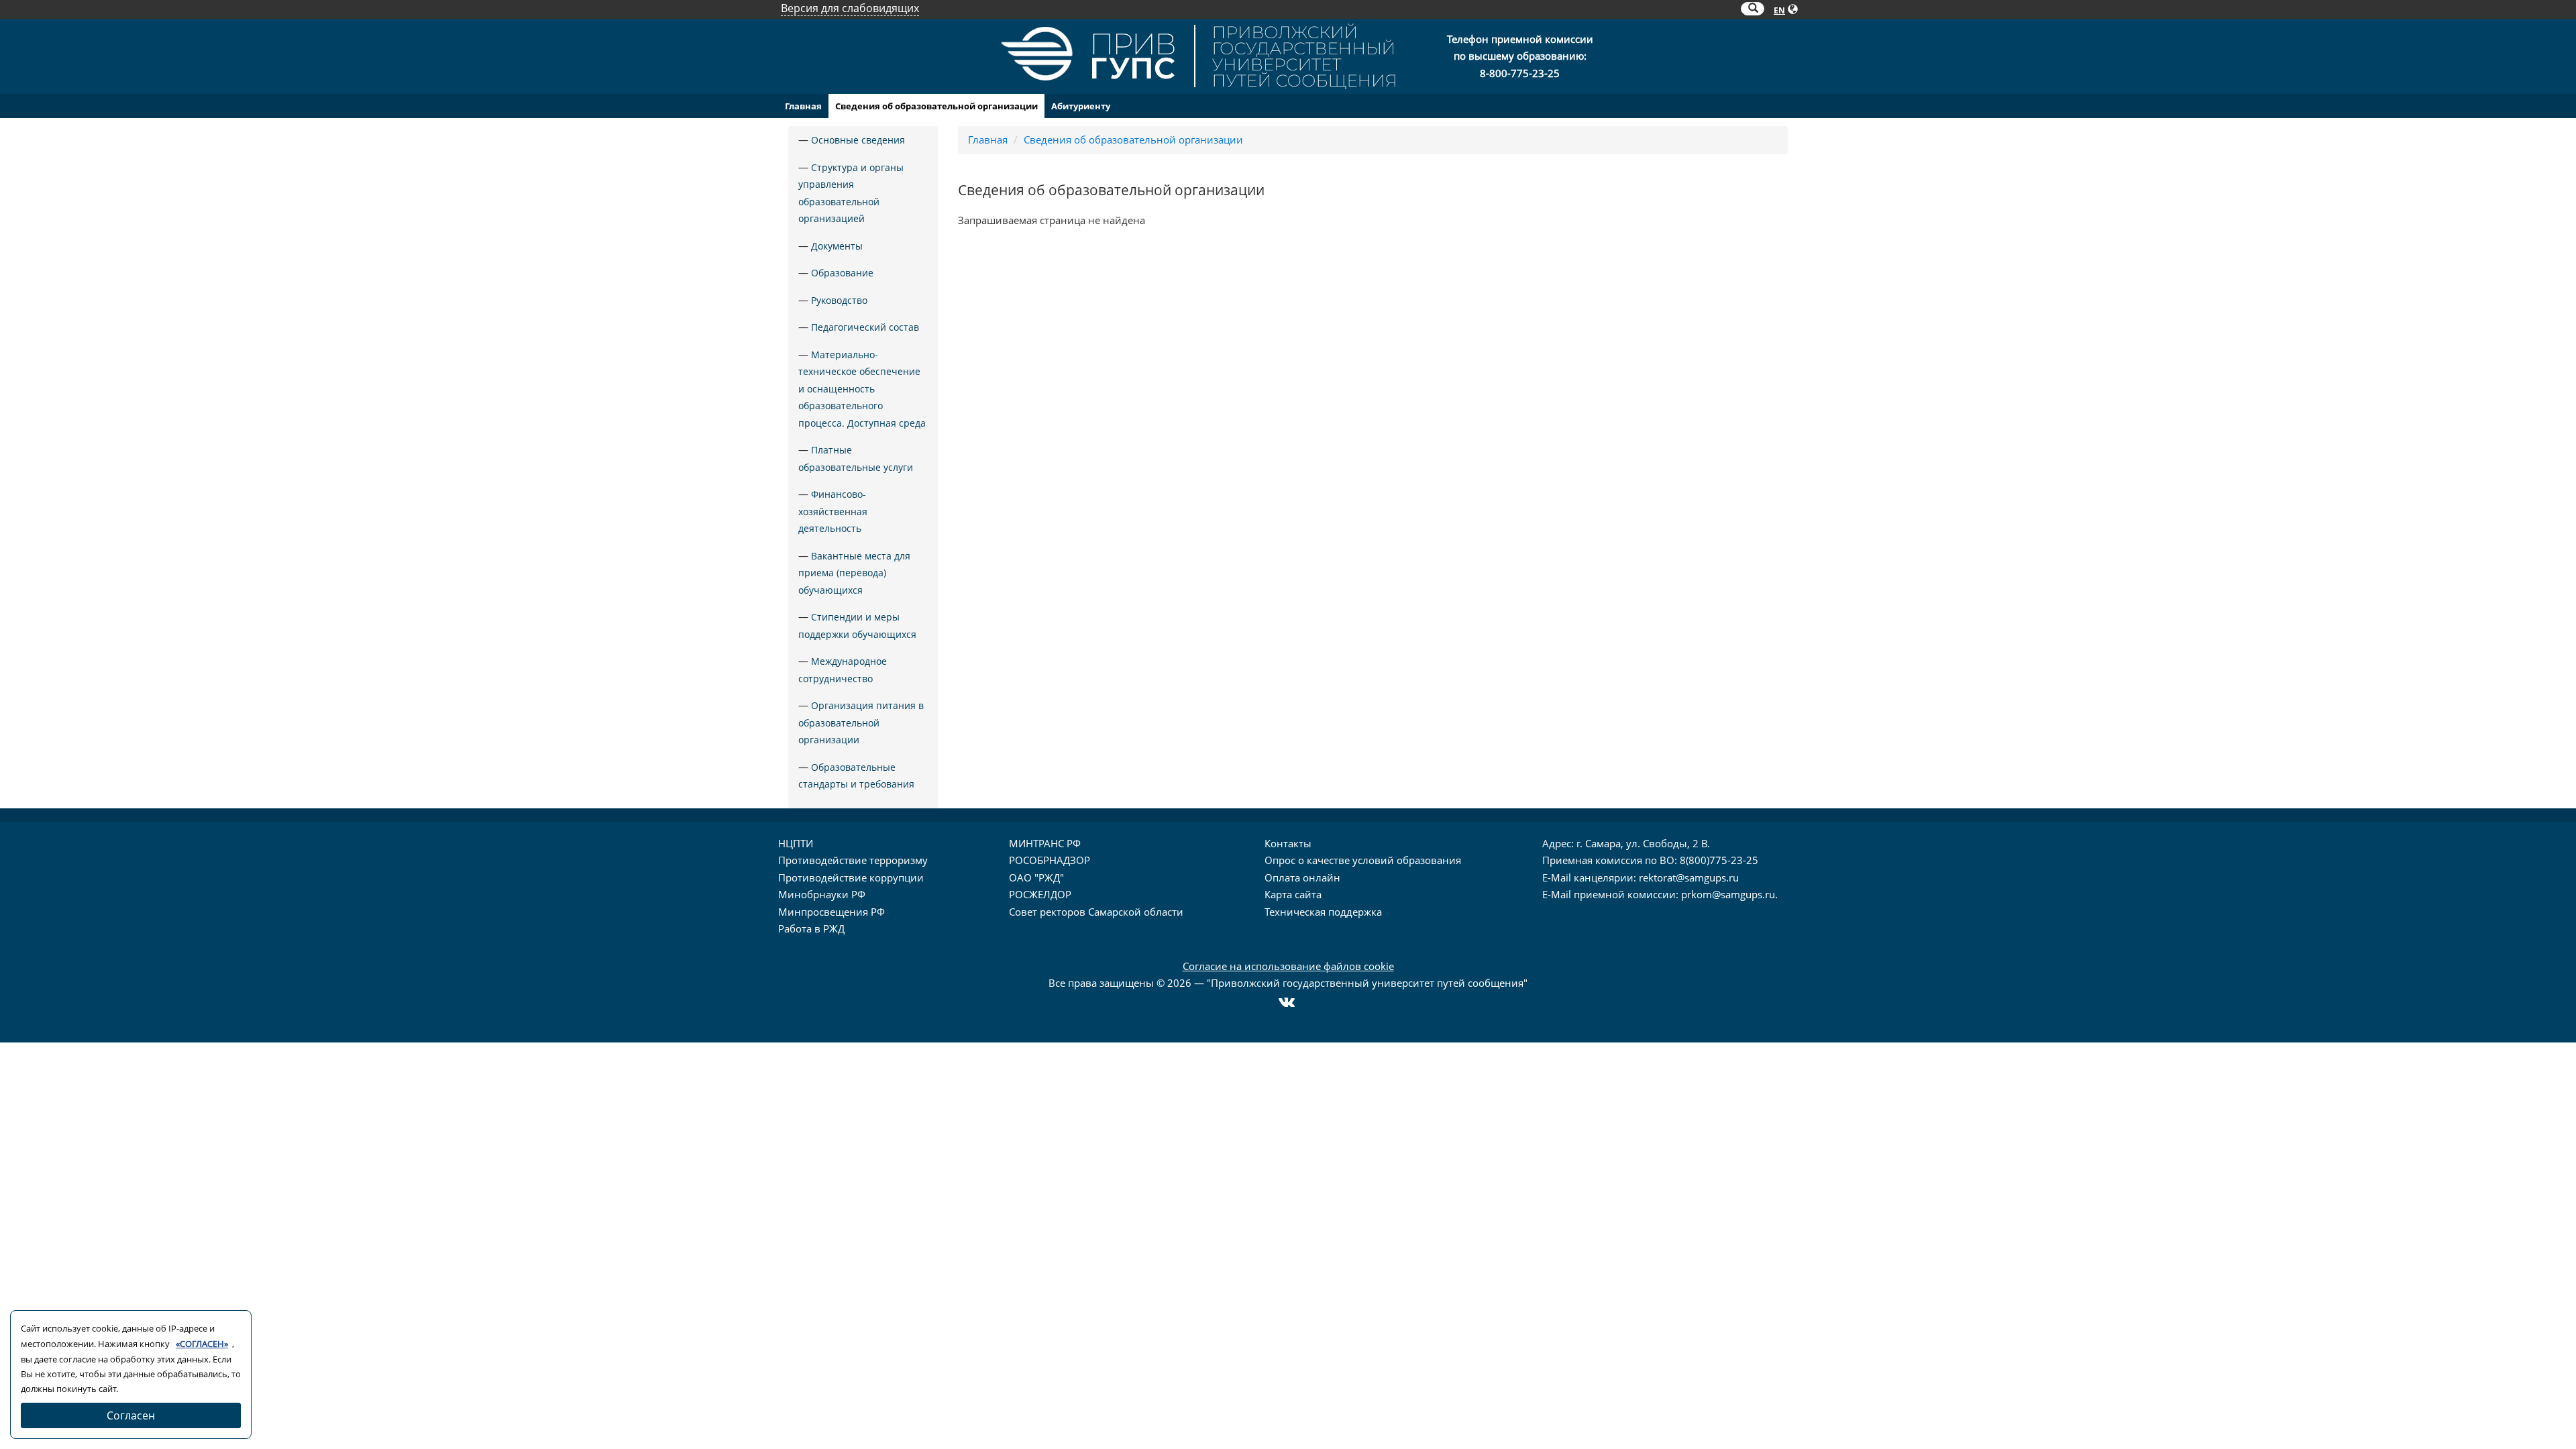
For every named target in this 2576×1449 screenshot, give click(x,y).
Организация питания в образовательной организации (861, 722)
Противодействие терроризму (853, 860)
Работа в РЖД (811, 928)
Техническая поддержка (1323, 912)
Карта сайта (1293, 894)
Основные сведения (858, 140)
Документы (837, 246)
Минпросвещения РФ (831, 912)
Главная (803, 106)
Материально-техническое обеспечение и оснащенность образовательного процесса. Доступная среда (862, 389)
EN (1779, 10)
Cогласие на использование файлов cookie (1288, 966)
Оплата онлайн (1302, 877)
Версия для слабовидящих (850, 8)
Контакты (1288, 843)
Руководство (839, 300)
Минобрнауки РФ (822, 894)
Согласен (131, 1415)
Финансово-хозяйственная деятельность (833, 511)
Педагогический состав (865, 327)
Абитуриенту (1081, 106)
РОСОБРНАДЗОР (1050, 860)
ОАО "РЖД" (1036, 877)
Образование (842, 273)
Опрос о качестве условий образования (1363, 860)
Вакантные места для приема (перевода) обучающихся (854, 573)
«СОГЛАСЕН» (202, 1344)
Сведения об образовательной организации (936, 106)
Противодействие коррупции (851, 877)
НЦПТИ (796, 843)
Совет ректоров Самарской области (1096, 912)
